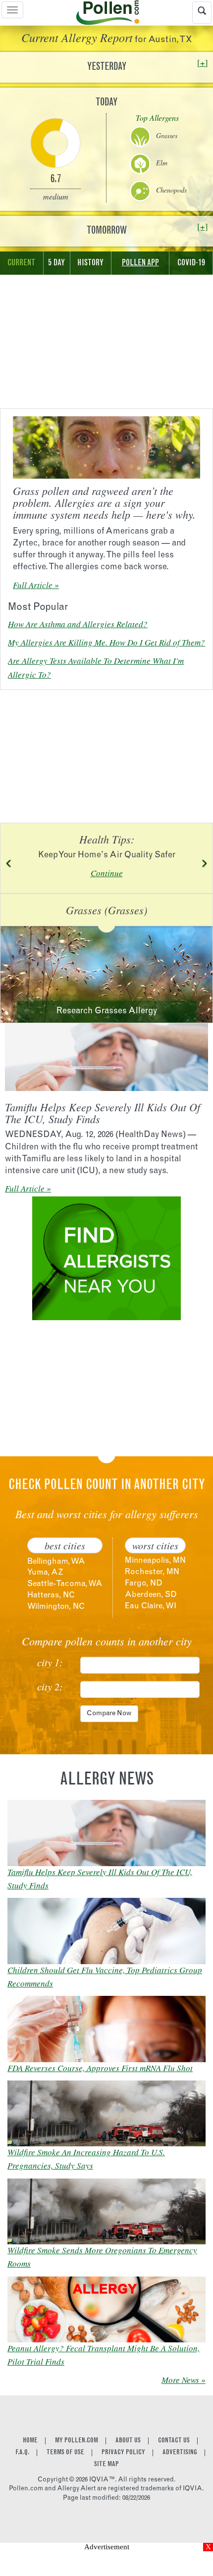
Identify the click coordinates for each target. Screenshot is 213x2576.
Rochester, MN (152, 1572)
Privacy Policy (123, 2453)
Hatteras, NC (51, 1595)
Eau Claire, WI (151, 1606)
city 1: (50, 1662)
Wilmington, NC (56, 1607)
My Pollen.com (77, 2441)
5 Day (56, 263)
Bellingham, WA (56, 1562)
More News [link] (180, 2380)
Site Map (106, 2465)
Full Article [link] (33, 585)
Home (30, 2441)
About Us (128, 2441)
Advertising (180, 2453)
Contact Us (174, 2441)
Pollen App (140, 263)
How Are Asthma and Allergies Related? (78, 624)
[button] (9, 863)
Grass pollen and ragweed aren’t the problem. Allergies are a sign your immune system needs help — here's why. (104, 502)
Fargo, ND (144, 1584)
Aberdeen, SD (151, 1595)
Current (21, 263)
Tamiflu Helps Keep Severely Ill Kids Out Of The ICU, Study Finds (103, 1113)
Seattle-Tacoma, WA (65, 1584)
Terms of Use (65, 2453)
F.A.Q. (22, 2453)
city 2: (50, 1686)
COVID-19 (191, 263)
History (90, 263)
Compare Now (109, 1714)
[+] (203, 63)
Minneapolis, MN (155, 1561)
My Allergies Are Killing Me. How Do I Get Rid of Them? (106, 642)
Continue (107, 873)
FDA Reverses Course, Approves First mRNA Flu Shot (100, 2068)
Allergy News (107, 1781)
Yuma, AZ (45, 1573)
